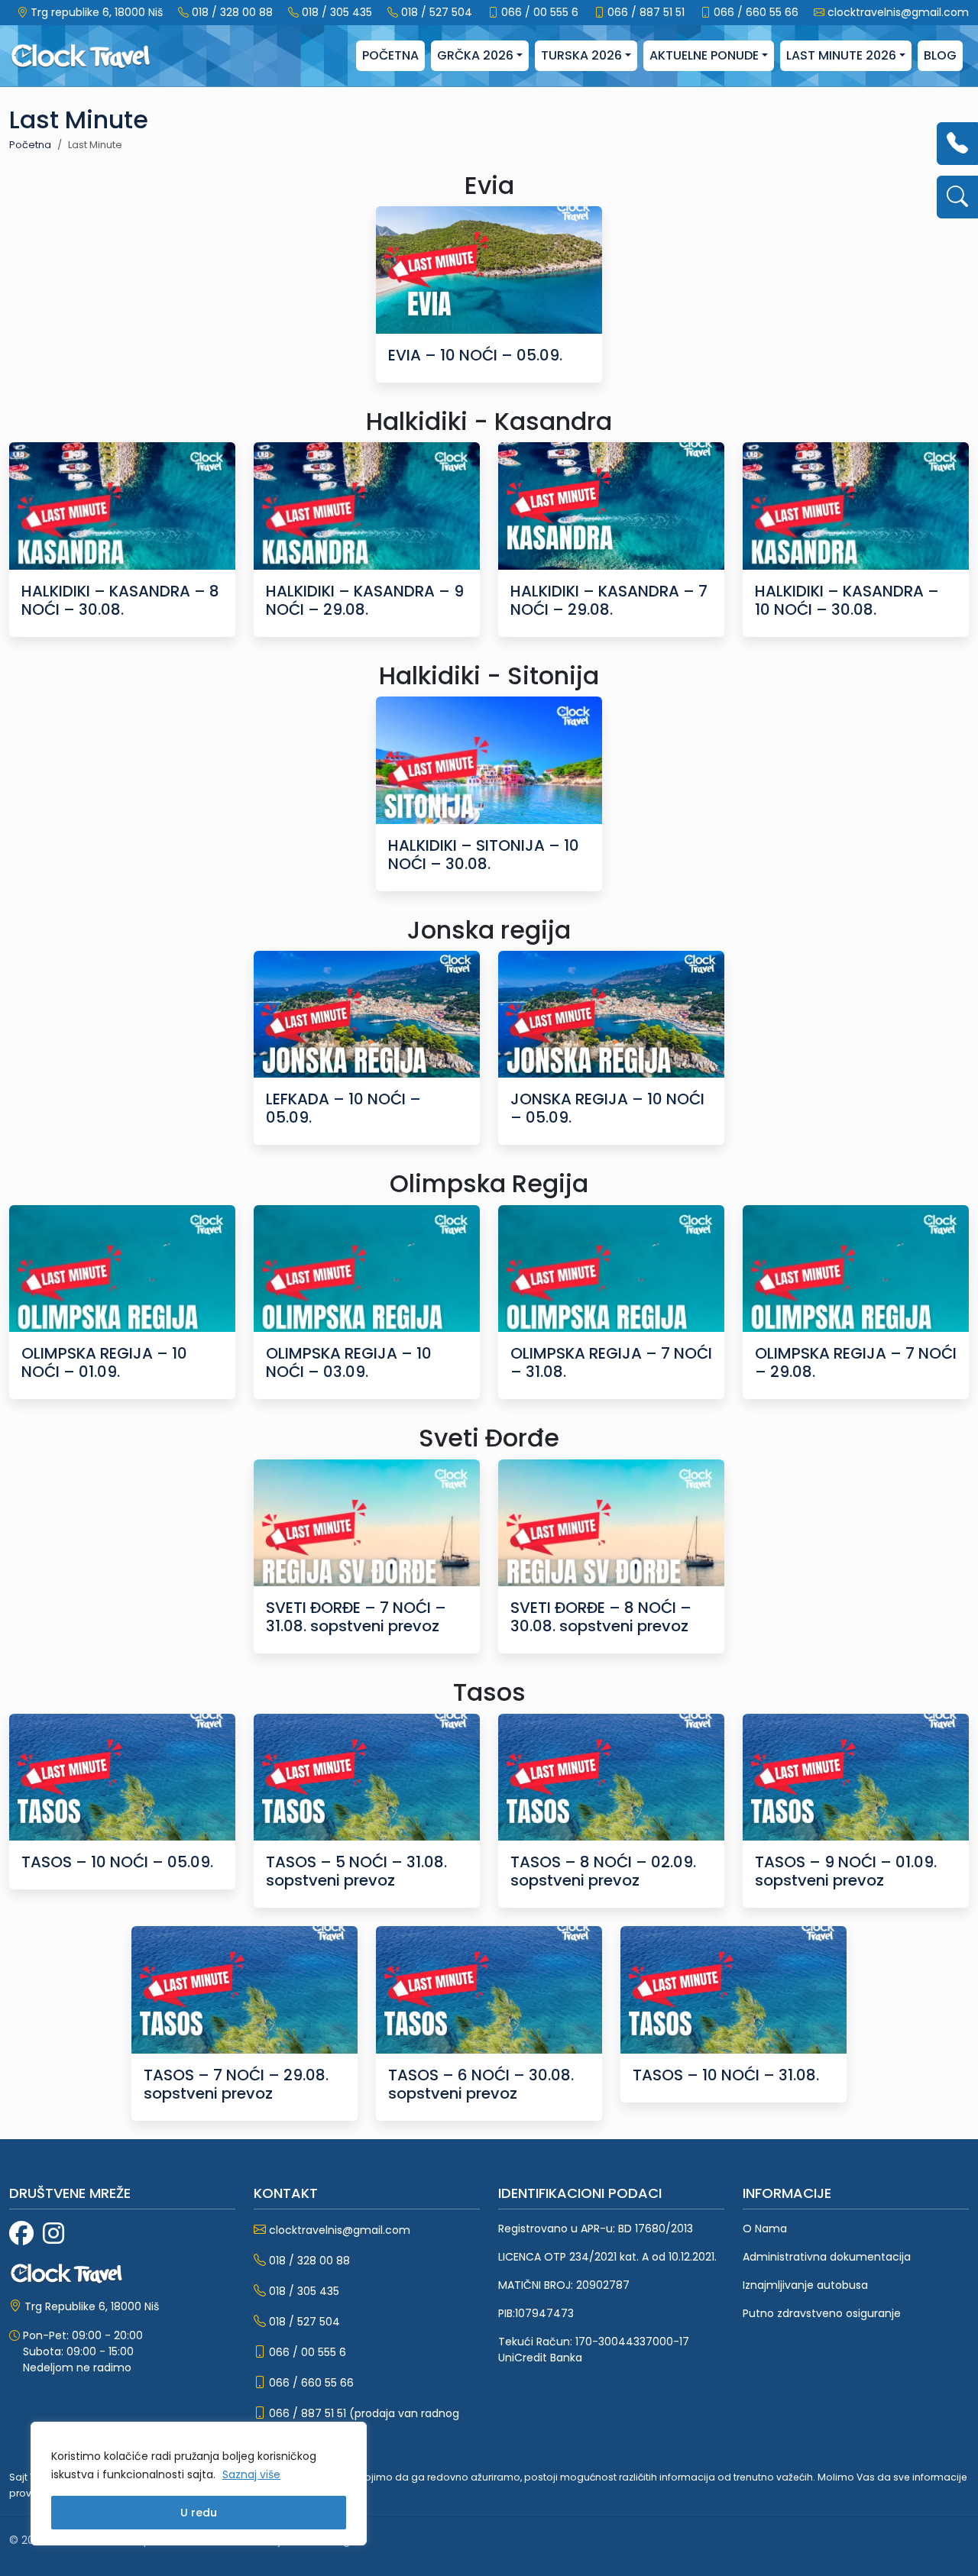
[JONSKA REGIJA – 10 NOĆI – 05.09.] (611, 1015)
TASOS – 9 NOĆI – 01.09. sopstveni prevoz (846, 1871)
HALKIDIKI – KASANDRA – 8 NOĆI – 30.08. (120, 600)
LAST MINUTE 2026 (841, 55)
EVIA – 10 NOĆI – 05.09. (475, 355)
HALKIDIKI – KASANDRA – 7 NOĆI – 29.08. (609, 600)
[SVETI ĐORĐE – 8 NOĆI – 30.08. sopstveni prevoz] (611, 1523)
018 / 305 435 (337, 12)
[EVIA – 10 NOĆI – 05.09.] (489, 270)
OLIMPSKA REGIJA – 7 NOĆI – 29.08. (856, 1362)
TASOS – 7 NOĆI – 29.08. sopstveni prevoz (236, 2084)
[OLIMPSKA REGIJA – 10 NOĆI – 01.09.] (122, 1269)
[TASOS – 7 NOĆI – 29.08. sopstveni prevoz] (244, 1990)
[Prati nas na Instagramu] (53, 2234)
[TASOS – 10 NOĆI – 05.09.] (122, 1778)
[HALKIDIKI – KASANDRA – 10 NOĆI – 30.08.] (856, 506)
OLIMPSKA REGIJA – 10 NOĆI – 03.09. (349, 1362)
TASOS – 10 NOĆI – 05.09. (117, 1862)
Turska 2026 (581, 55)
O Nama (765, 2229)
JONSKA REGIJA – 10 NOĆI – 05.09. (607, 1108)
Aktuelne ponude (704, 55)
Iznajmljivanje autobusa (805, 2285)
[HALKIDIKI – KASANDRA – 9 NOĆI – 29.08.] (367, 506)
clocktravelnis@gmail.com (898, 12)
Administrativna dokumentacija (827, 2257)
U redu (199, 2513)
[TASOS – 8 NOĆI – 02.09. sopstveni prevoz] (611, 1778)
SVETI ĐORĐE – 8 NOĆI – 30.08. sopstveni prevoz (601, 1617)
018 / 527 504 (437, 12)
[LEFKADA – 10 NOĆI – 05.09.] (367, 1015)
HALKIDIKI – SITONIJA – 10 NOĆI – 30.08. (484, 855)
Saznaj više (251, 2474)
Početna (390, 55)
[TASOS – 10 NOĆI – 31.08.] (733, 1990)
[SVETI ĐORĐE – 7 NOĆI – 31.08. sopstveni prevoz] (367, 1523)
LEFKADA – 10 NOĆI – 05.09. (343, 1108)
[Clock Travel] (81, 56)
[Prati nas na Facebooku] (21, 2234)
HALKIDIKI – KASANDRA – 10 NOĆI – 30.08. (847, 600)
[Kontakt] (957, 144)
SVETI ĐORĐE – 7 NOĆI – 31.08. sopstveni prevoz (356, 1617)
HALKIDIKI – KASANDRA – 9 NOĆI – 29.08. (365, 600)
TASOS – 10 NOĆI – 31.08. (726, 2075)
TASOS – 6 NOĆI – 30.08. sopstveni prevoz (481, 2084)
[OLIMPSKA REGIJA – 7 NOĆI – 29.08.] (856, 1269)
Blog (940, 55)
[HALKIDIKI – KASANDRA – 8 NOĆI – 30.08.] (122, 506)
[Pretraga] (957, 197)
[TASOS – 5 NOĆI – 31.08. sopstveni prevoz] (367, 1778)
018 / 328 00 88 (232, 12)
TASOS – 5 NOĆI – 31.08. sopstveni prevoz (356, 1871)
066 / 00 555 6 (540, 12)
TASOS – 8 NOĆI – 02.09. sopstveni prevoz (603, 1871)
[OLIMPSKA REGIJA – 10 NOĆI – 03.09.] (367, 1269)
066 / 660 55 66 (756, 12)
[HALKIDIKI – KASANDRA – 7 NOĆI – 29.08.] (611, 506)
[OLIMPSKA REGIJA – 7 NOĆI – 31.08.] (611, 1269)
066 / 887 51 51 (646, 12)
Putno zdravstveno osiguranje (822, 2313)
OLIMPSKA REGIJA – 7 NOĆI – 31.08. (611, 1362)
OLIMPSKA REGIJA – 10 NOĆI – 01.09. (104, 1362)
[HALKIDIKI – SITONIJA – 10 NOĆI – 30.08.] (489, 760)
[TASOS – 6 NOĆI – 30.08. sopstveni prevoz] (489, 1990)
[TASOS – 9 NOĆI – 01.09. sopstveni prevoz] (856, 1778)
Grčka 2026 (475, 55)
